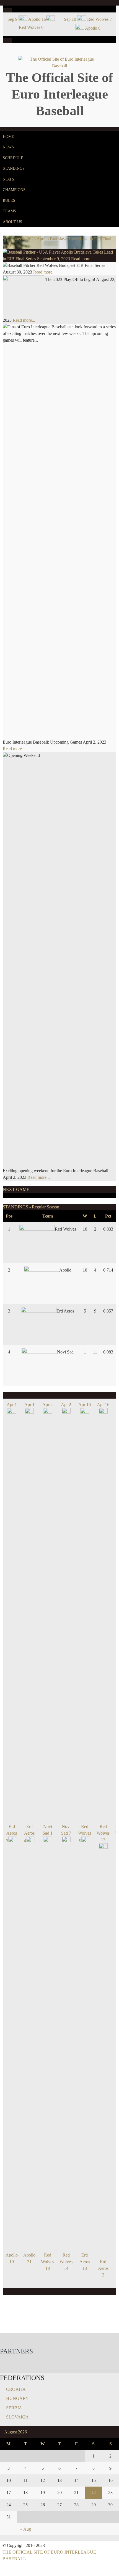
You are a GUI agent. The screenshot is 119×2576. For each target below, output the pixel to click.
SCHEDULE (13, 158)
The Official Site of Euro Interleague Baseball (59, 94)
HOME (8, 137)
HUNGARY (17, 2398)
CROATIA (16, 2389)
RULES (9, 201)
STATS (8, 179)
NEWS (8, 147)
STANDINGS (14, 168)
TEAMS (9, 211)
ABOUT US (12, 222)
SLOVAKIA (17, 2417)
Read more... (82, 259)
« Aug (26, 2529)
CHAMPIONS (14, 190)
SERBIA (14, 2408)
